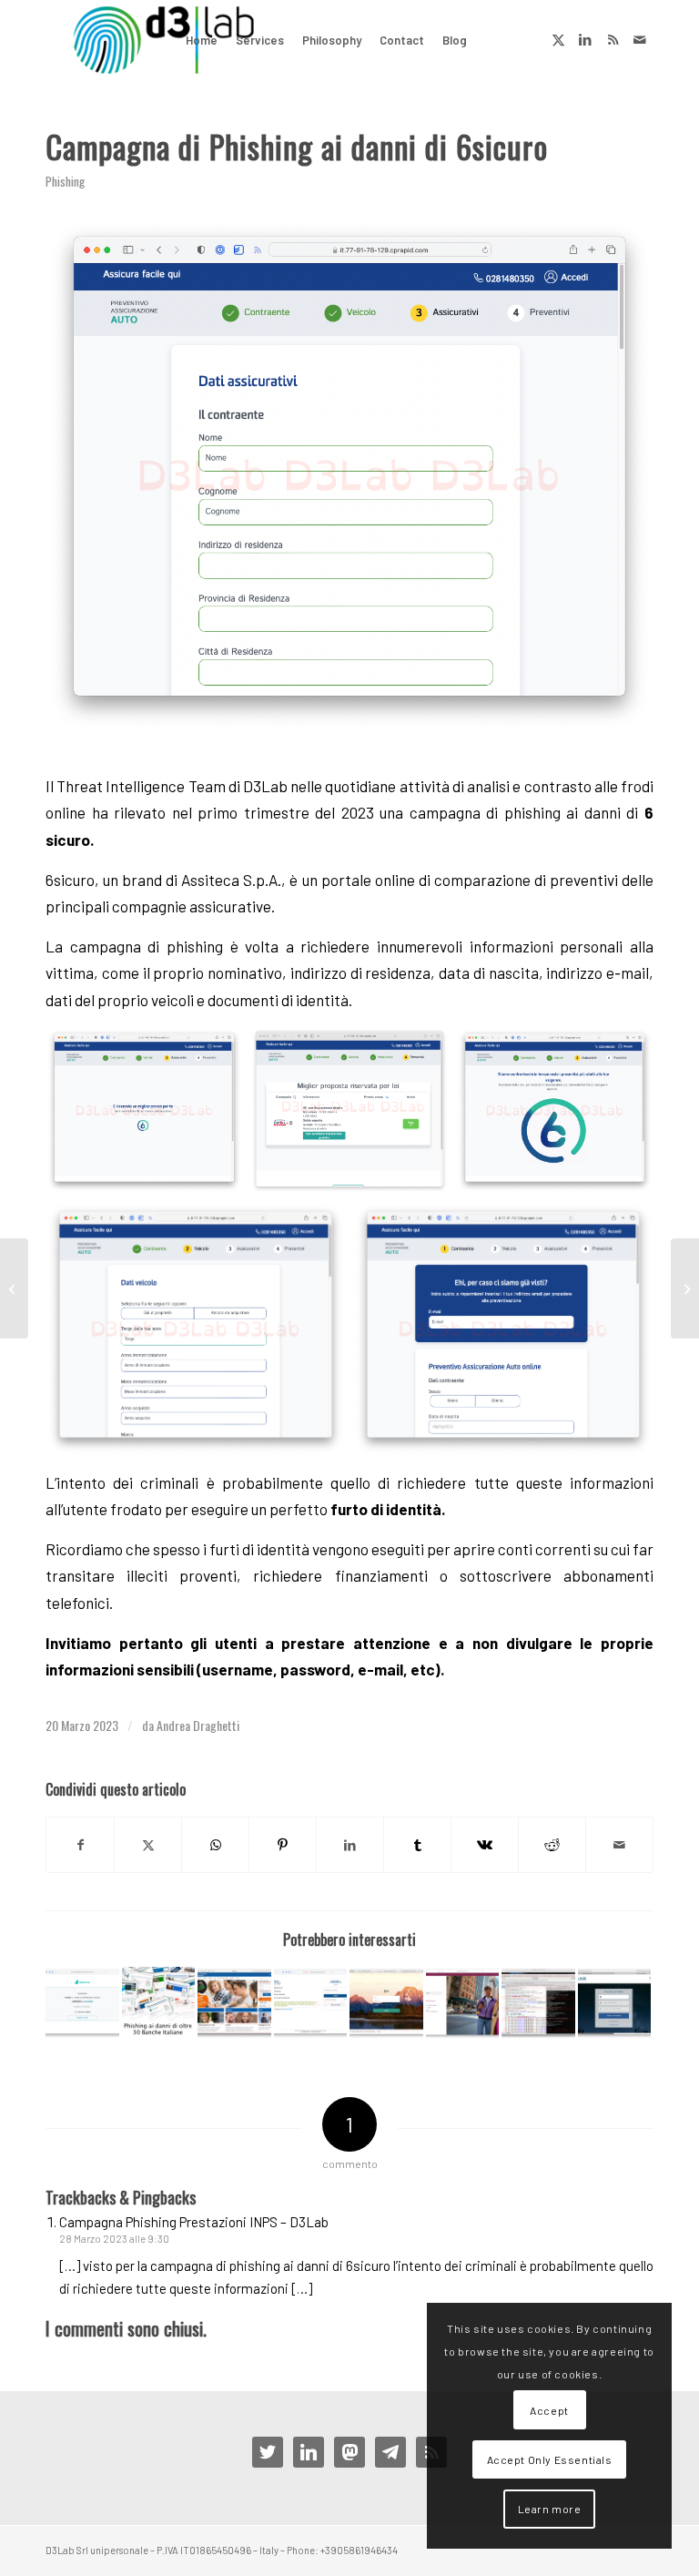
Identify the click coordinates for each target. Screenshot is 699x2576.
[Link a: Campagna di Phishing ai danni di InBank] (615, 2004)
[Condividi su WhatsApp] (215, 1845)
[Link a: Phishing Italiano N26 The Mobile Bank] (386, 2004)
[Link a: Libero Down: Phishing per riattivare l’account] (311, 2004)
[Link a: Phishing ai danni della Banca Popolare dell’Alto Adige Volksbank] (234, 2004)
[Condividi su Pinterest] (283, 1845)
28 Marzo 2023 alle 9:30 (114, 2239)
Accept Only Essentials (550, 2459)
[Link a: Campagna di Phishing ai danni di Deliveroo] (82, 2004)
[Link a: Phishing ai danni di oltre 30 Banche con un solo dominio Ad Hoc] (159, 2004)
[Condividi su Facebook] (80, 1845)
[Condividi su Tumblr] (417, 1845)
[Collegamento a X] (558, 39)
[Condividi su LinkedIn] (350, 1845)
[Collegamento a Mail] (640, 39)
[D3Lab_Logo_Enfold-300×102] (163, 40)
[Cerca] (491, 40)
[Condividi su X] (148, 1845)
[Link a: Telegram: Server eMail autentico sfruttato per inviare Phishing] (538, 2004)
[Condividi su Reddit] (552, 1845)
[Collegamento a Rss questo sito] (613, 39)
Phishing (65, 181)
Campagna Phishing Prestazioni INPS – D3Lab (194, 2222)
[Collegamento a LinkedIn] (585, 39)
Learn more (550, 2509)
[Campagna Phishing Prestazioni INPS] (685, 1288)
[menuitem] (202, 40)
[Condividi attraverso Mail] (619, 1845)
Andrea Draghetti (198, 1725)
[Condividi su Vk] (485, 1845)
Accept (549, 2410)
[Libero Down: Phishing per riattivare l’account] (14, 1288)
